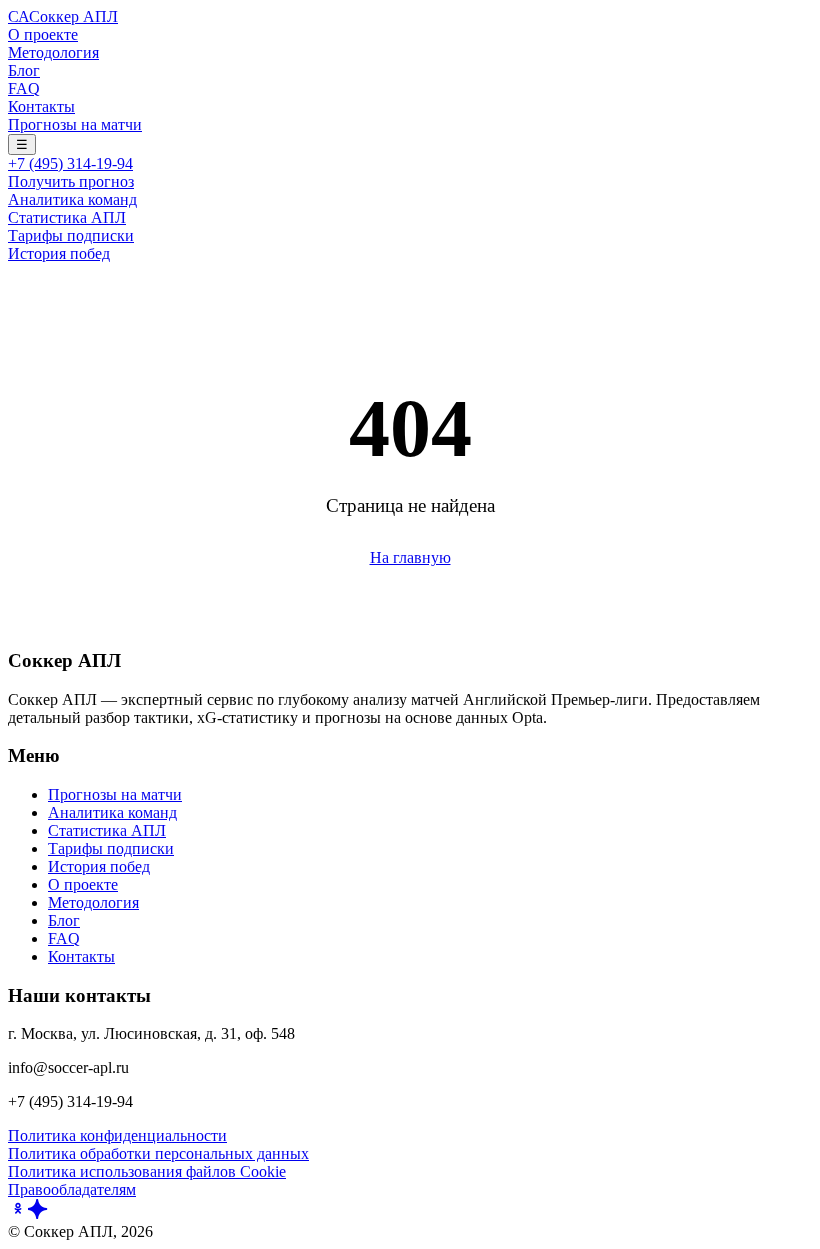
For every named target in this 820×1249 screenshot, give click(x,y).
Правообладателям (72, 1189)
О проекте (43, 34)
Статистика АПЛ (67, 217)
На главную (410, 557)
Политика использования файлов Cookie (147, 1171)
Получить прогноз (71, 181)
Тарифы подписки (71, 235)
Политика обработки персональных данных (158, 1153)
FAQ (24, 88)
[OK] (18, 1213)
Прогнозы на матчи (75, 124)
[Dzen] (38, 1213)
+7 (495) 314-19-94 (70, 163)
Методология (53, 52)
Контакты (41, 106)
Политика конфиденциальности (117, 1135)
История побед (59, 253)
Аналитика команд (72, 199)
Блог (24, 70)
